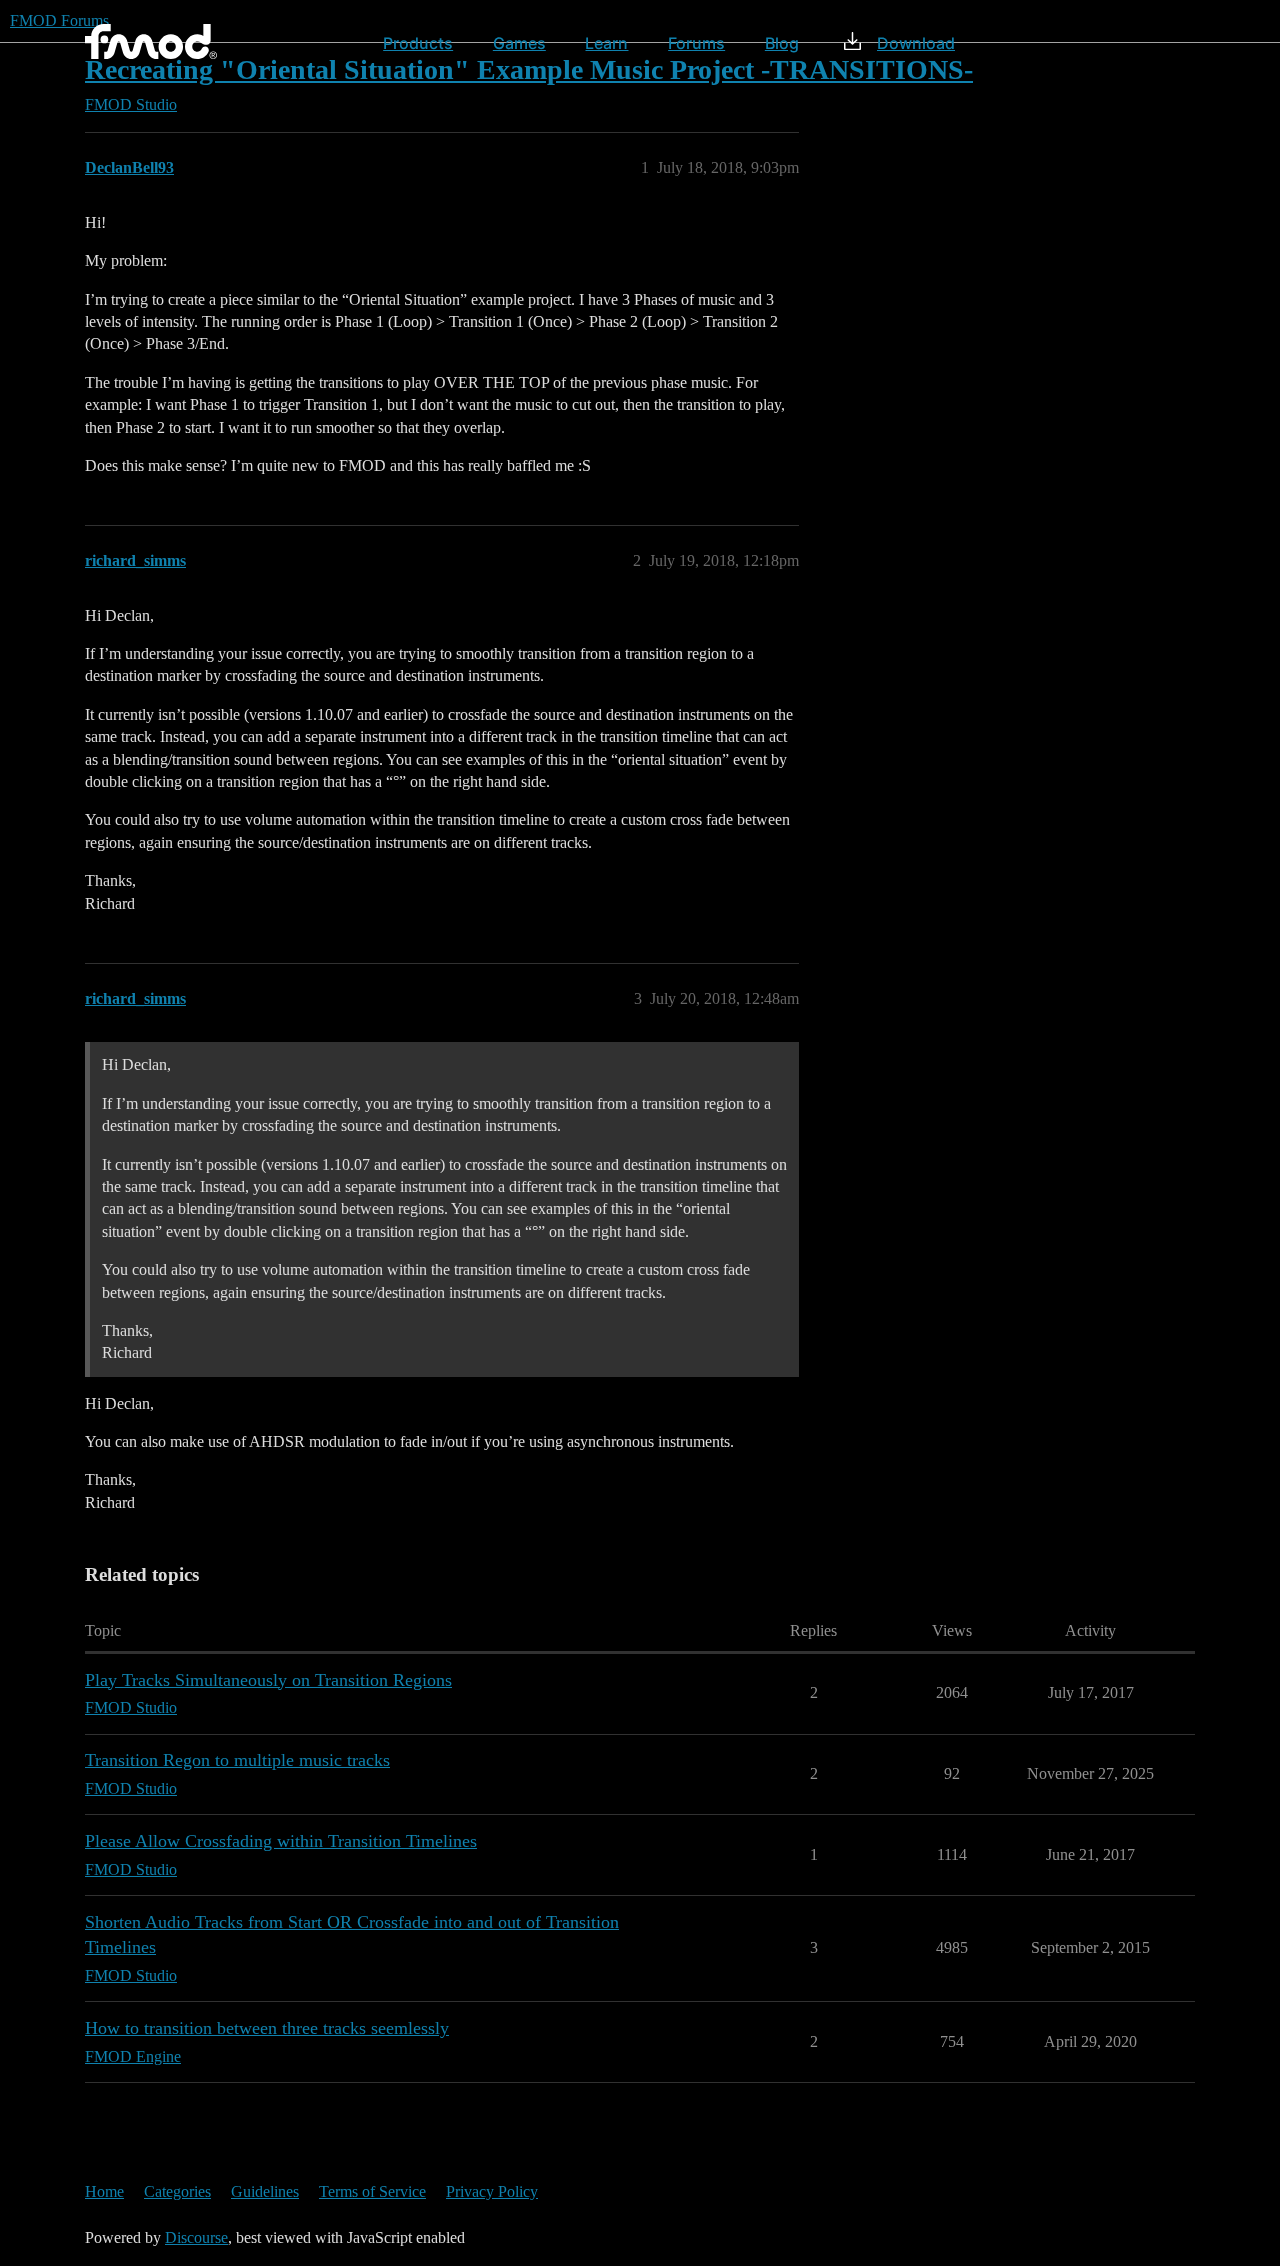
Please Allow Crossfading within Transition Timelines (281, 1841)
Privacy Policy (492, 2191)
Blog (782, 43)
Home (104, 2191)
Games (519, 43)
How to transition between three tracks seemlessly (267, 2028)
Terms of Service (372, 2191)
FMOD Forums (59, 20)
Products (418, 43)
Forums (696, 43)
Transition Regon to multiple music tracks (237, 1760)
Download (916, 43)
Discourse (196, 2237)
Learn (606, 43)
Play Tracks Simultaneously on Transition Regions (268, 1680)
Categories (177, 2191)
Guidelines (265, 2191)
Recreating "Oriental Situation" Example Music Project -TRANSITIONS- (529, 69)
